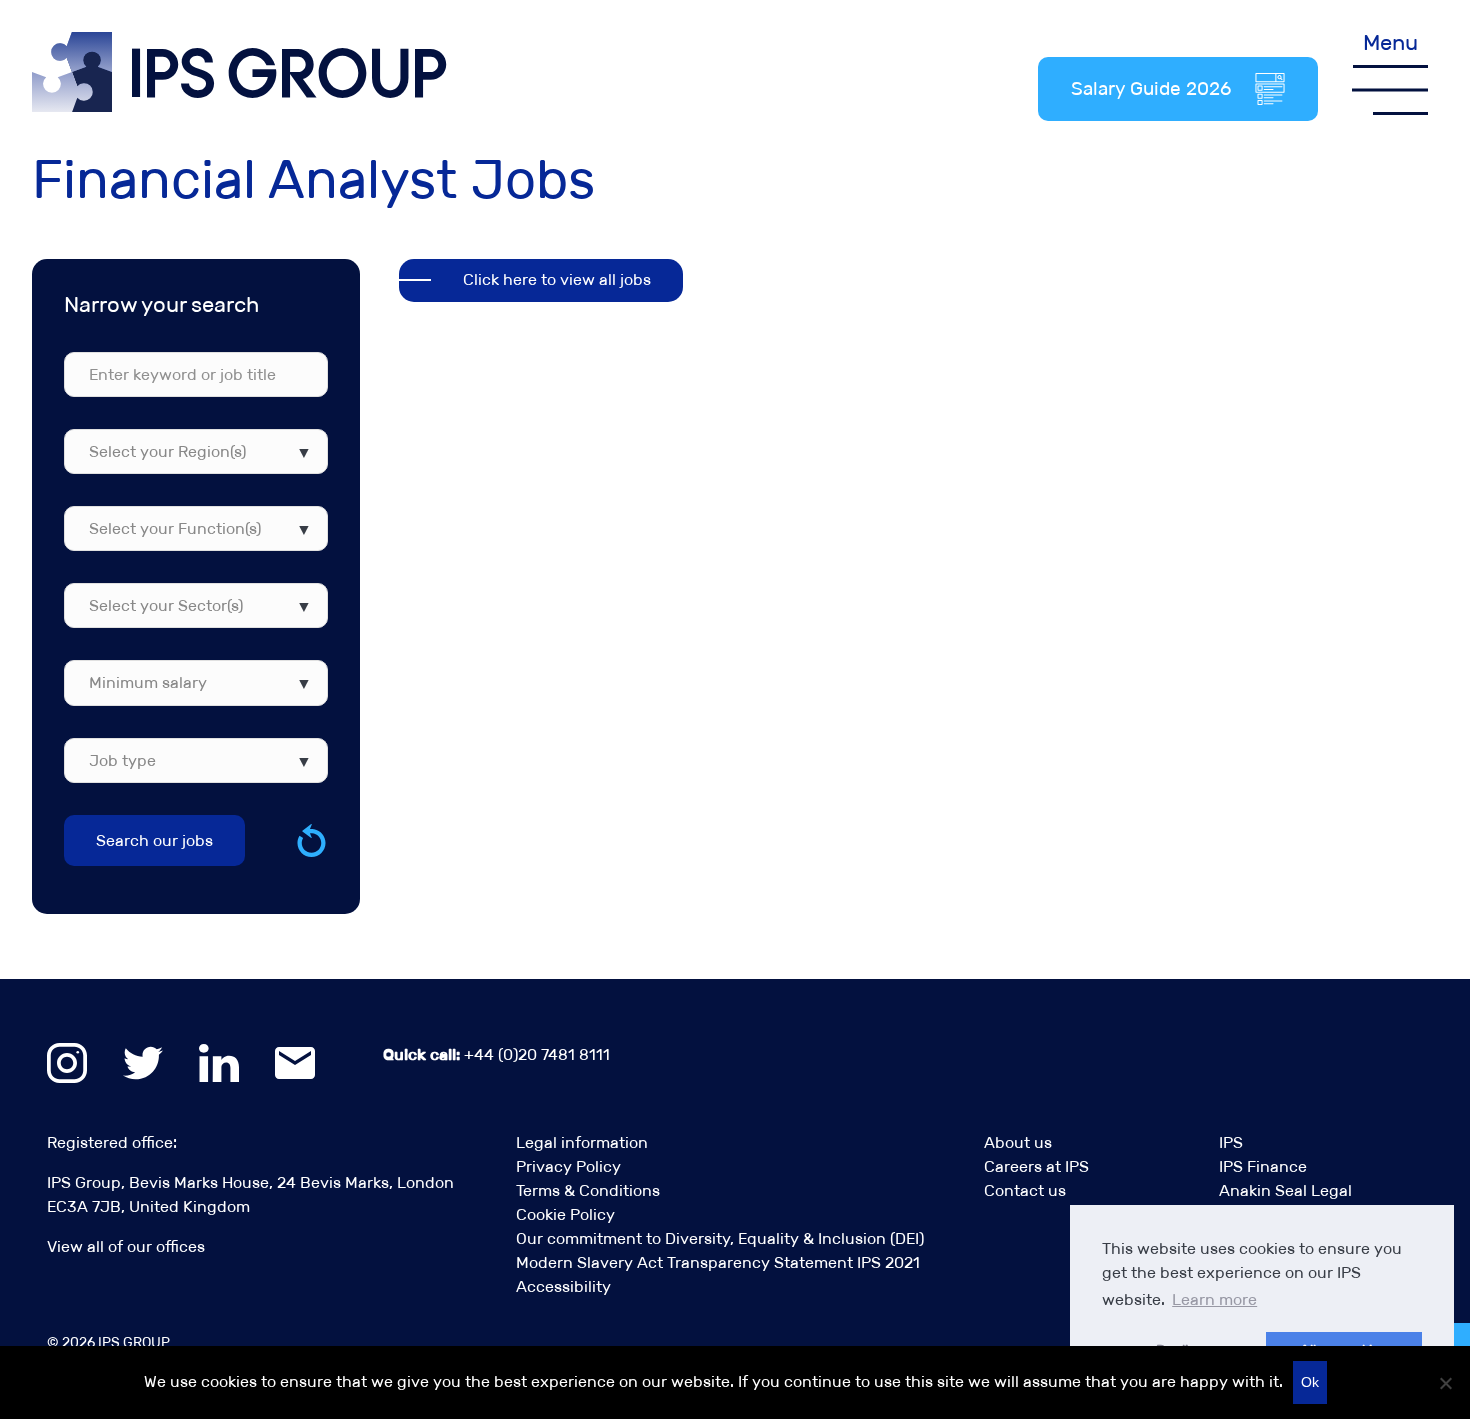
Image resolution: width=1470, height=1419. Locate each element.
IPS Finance (1263, 1166)
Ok (1310, 1382)
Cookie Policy (565, 1214)
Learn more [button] (1214, 1299)
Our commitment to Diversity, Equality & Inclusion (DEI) (720, 1238)
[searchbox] (185, 451)
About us (1018, 1142)
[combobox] (196, 451)
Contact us (1025, 1190)
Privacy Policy (568, 1166)
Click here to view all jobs (557, 279)
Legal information (582, 1142)
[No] (1445, 1383)
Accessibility (563, 1286)
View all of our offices (126, 1246)
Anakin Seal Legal (1285, 1190)
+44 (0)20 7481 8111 (496, 1054)
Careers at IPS (1036, 1166)
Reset (311, 840)
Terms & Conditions (588, 1190)
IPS (1231, 1142)
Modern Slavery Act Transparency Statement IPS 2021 (718, 1262)
